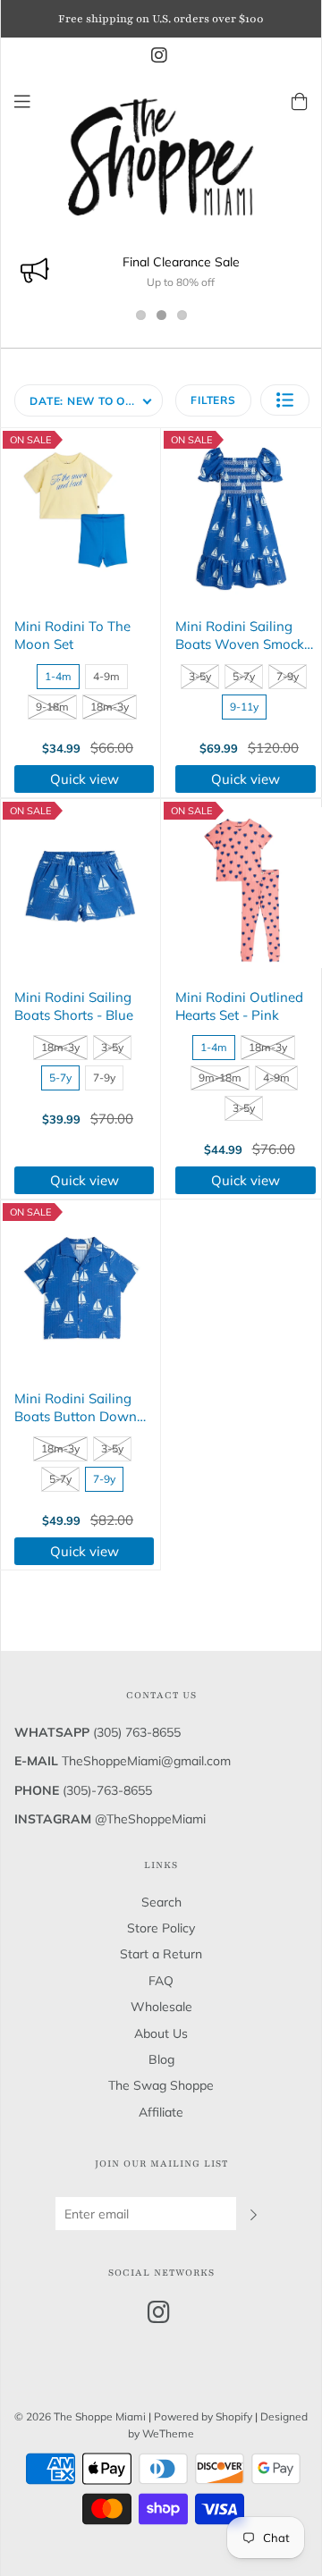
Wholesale (161, 2007)
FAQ (161, 1981)
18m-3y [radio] (110, 707)
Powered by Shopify (203, 2416)
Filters (213, 400)
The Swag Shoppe (161, 2085)
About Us (161, 2033)
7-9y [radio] (288, 676)
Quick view (85, 779)
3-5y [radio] (200, 676)
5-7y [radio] (244, 676)
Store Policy (161, 1928)
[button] (285, 400)
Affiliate (161, 2112)
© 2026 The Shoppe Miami (81, 2416)
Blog (161, 2059)
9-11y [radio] (244, 707)
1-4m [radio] (58, 676)
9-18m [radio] (52, 707)
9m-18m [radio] (220, 1078)
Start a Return (161, 1954)
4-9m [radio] (106, 676)
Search (161, 1902)
